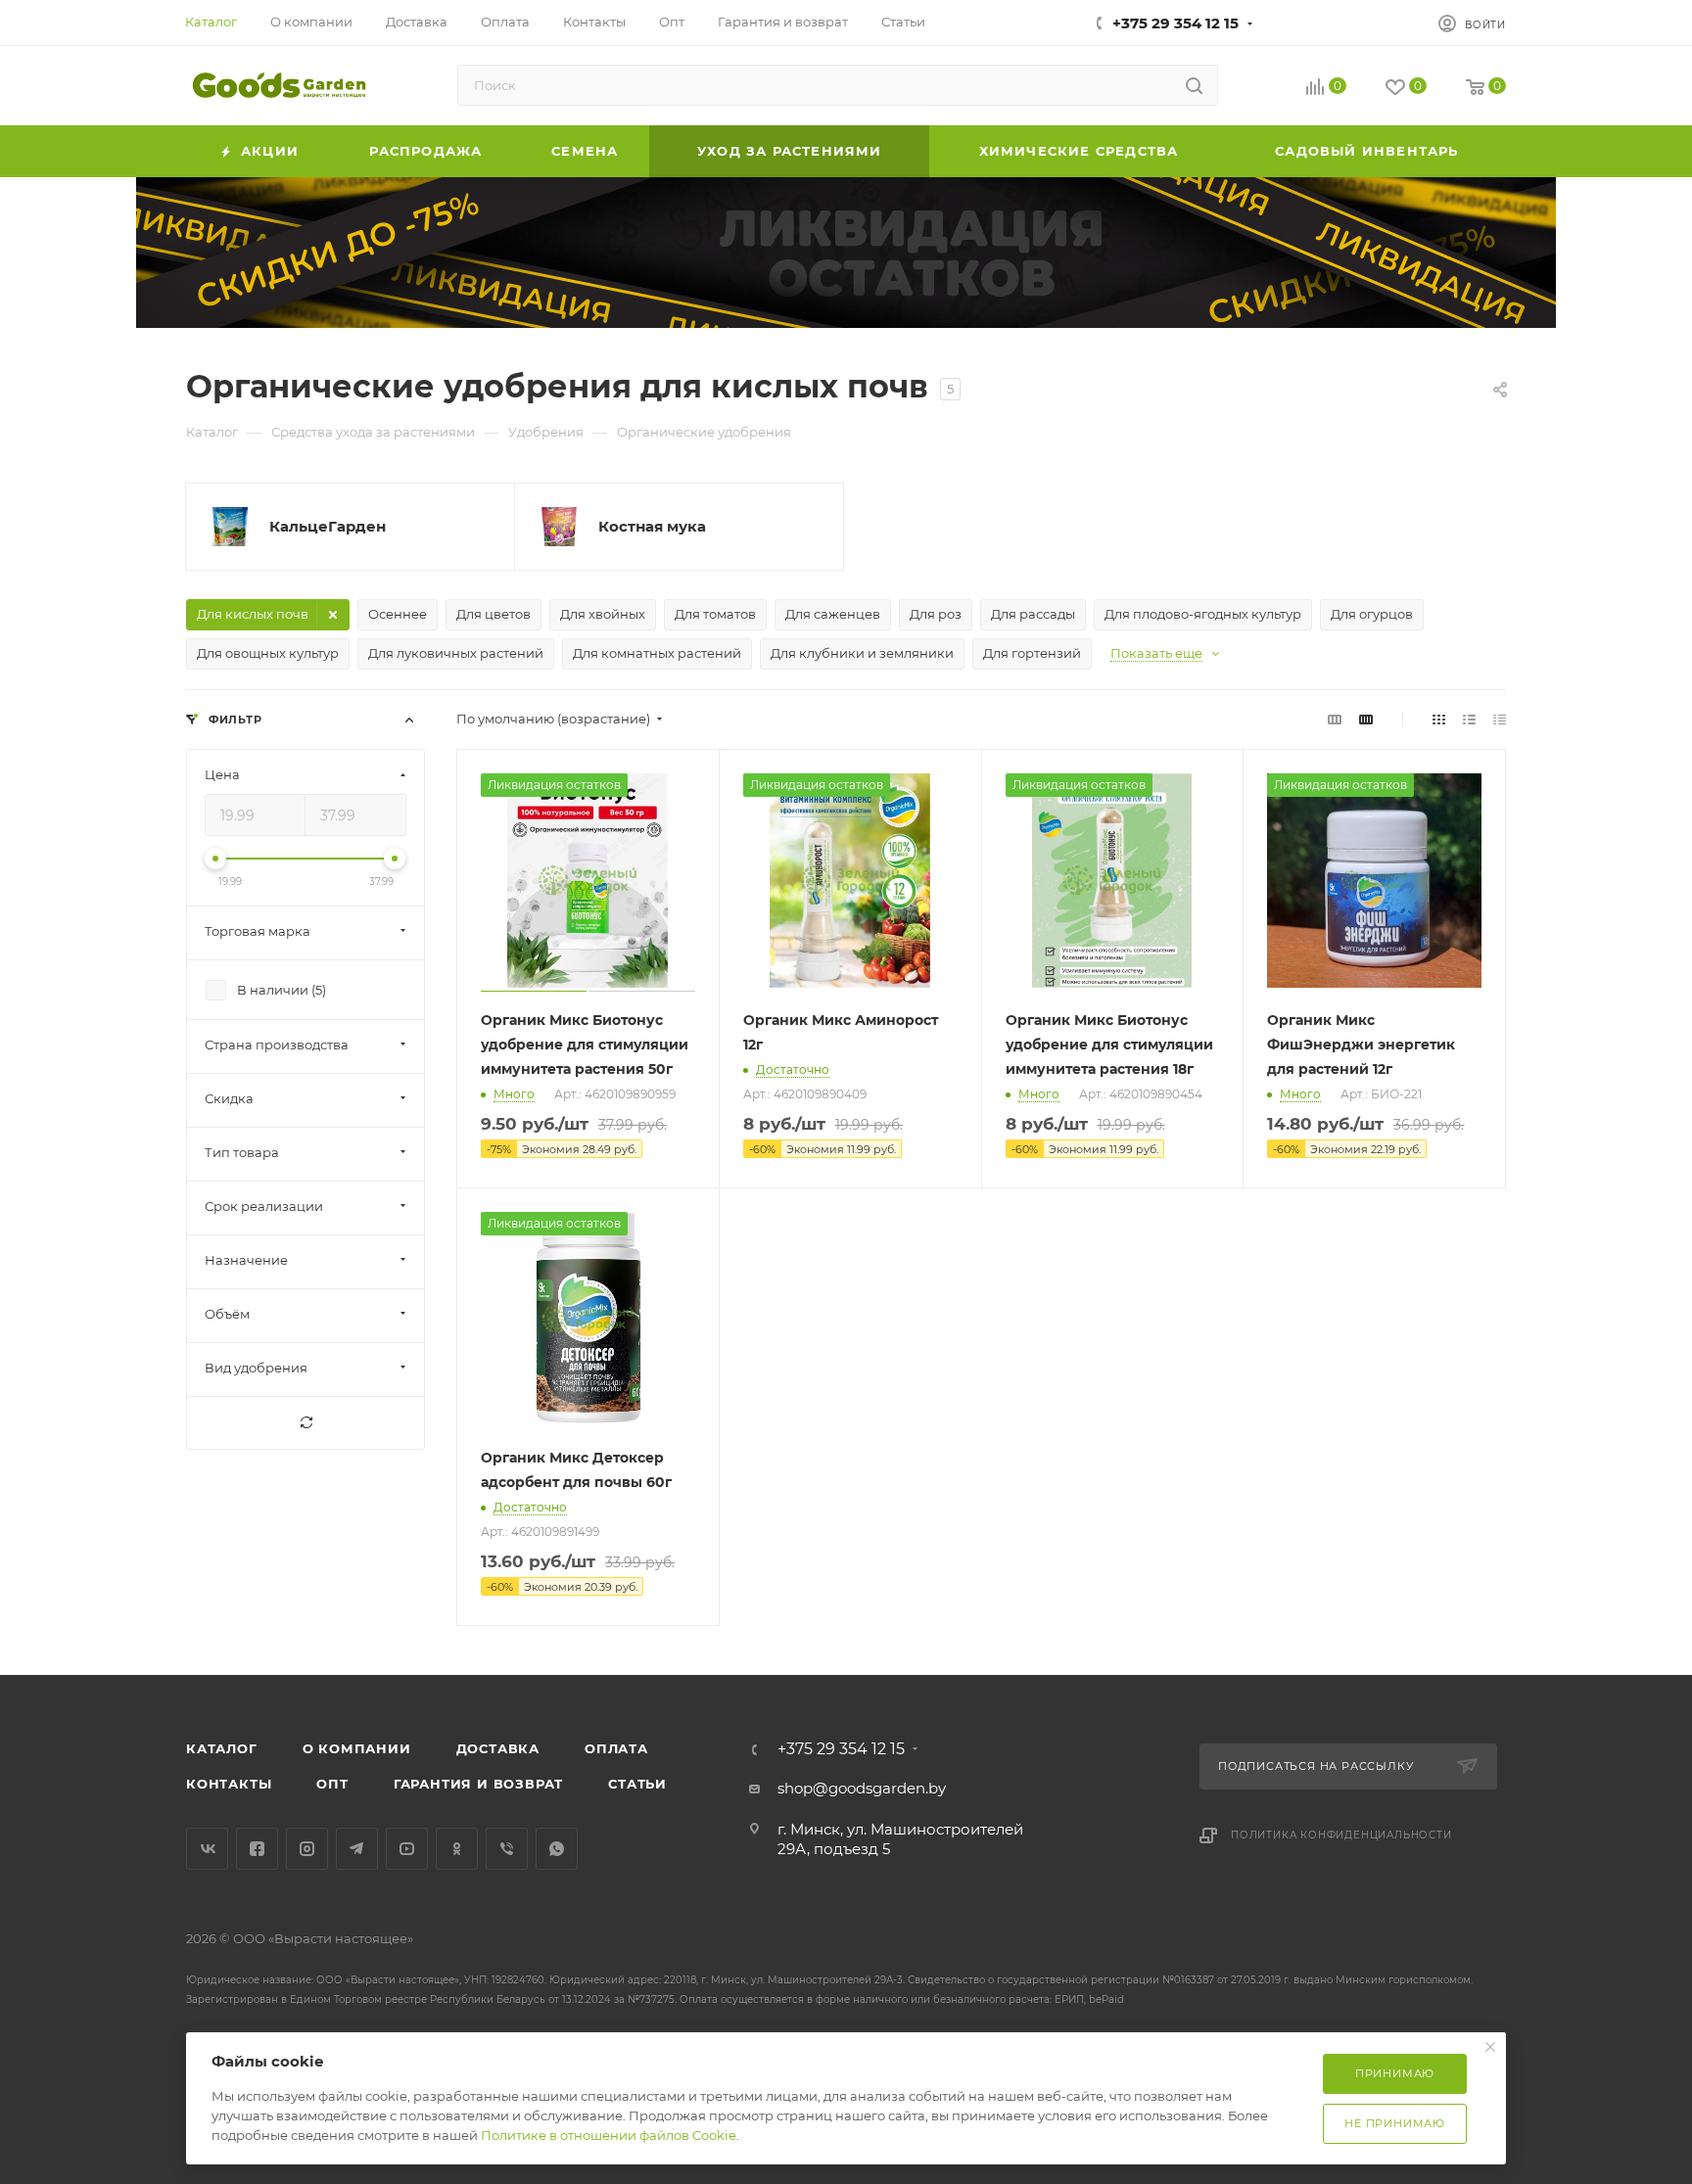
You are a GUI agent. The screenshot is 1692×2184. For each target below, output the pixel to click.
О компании (357, 1748)
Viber (507, 1849)
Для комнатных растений (657, 653)
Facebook (257, 1849)
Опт (332, 1784)
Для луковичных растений (456, 653)
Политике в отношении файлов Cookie (609, 2135)
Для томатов (715, 614)
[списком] (1469, 719)
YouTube (407, 1849)
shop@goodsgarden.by (862, 1788)
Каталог (222, 1748)
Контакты (229, 1784)
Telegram (357, 1849)
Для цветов (493, 614)
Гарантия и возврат (478, 1784)
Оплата (616, 1748)
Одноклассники (457, 1849)
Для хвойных (603, 614)
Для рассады (1033, 614)
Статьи (637, 1784)
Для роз (936, 614)
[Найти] (1194, 85)
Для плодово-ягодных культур (1203, 614)
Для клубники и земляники (862, 653)
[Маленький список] (1335, 719)
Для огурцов (1372, 614)
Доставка (498, 1748)
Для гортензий (1032, 653)
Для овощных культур (268, 653)
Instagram (307, 1849)
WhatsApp (557, 1849)
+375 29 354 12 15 (1175, 23)
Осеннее (398, 614)
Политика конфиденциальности (1341, 1835)
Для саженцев (833, 614)
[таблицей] (1500, 719)
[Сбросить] (305, 1423)
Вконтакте (207, 1849)
